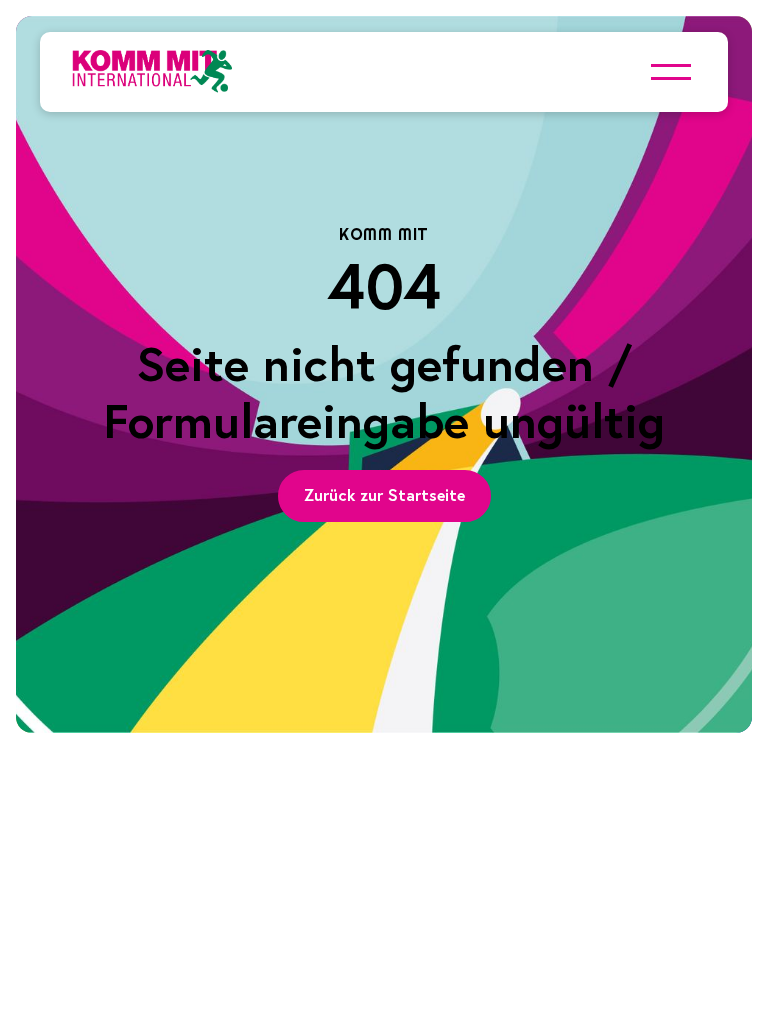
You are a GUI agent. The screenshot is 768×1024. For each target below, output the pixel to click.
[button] (671, 72)
